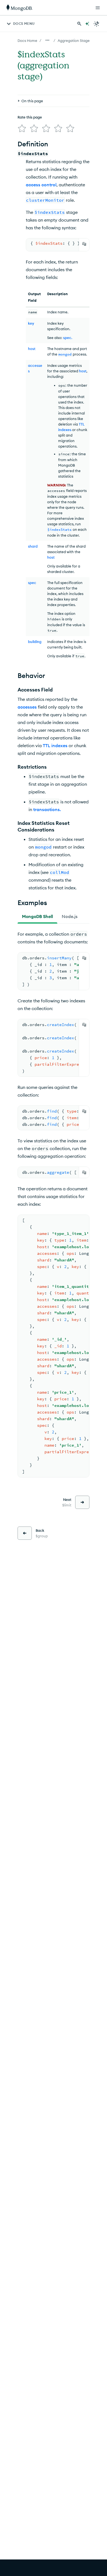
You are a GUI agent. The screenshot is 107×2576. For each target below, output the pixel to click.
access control (41, 185)
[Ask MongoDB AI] (87, 24)
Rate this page (30, 117)
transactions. (47, 809)
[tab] (37, 916)
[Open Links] (98, 8)
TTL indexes (55, 745)
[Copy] (84, 244)
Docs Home (27, 41)
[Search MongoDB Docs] (79, 24)
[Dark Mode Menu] (97, 24)
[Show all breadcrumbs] (47, 40)
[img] (22, 128)
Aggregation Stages (74, 41)
